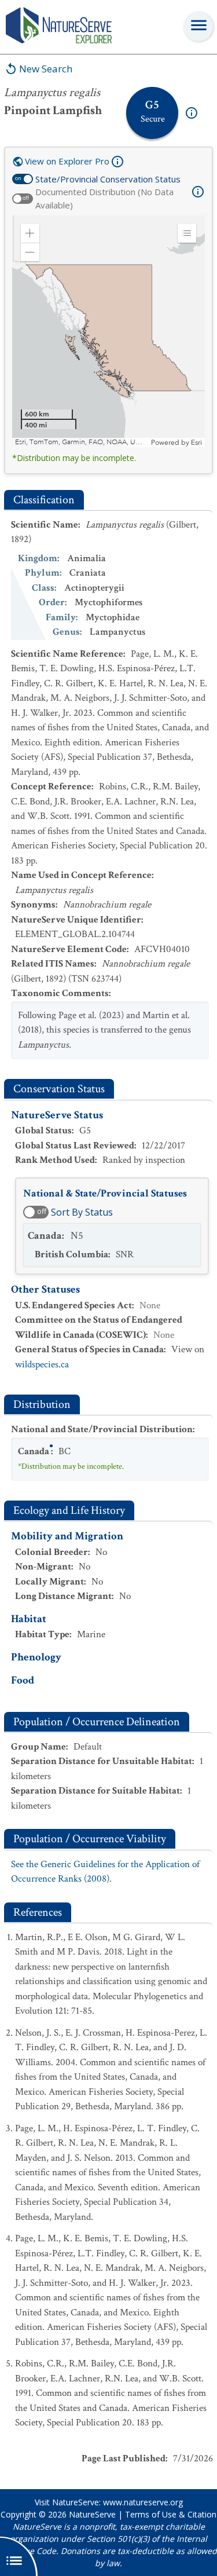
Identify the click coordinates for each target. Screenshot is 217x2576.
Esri (196, 442)
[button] (30, 233)
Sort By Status (82, 1212)
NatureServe (92, 2514)
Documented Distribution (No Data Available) (104, 198)
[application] (108, 331)
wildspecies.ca (42, 1364)
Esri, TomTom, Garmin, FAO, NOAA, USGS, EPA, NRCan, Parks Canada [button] (82, 442)
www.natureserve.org (143, 2502)
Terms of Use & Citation (171, 2514)
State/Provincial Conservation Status (108, 179)
